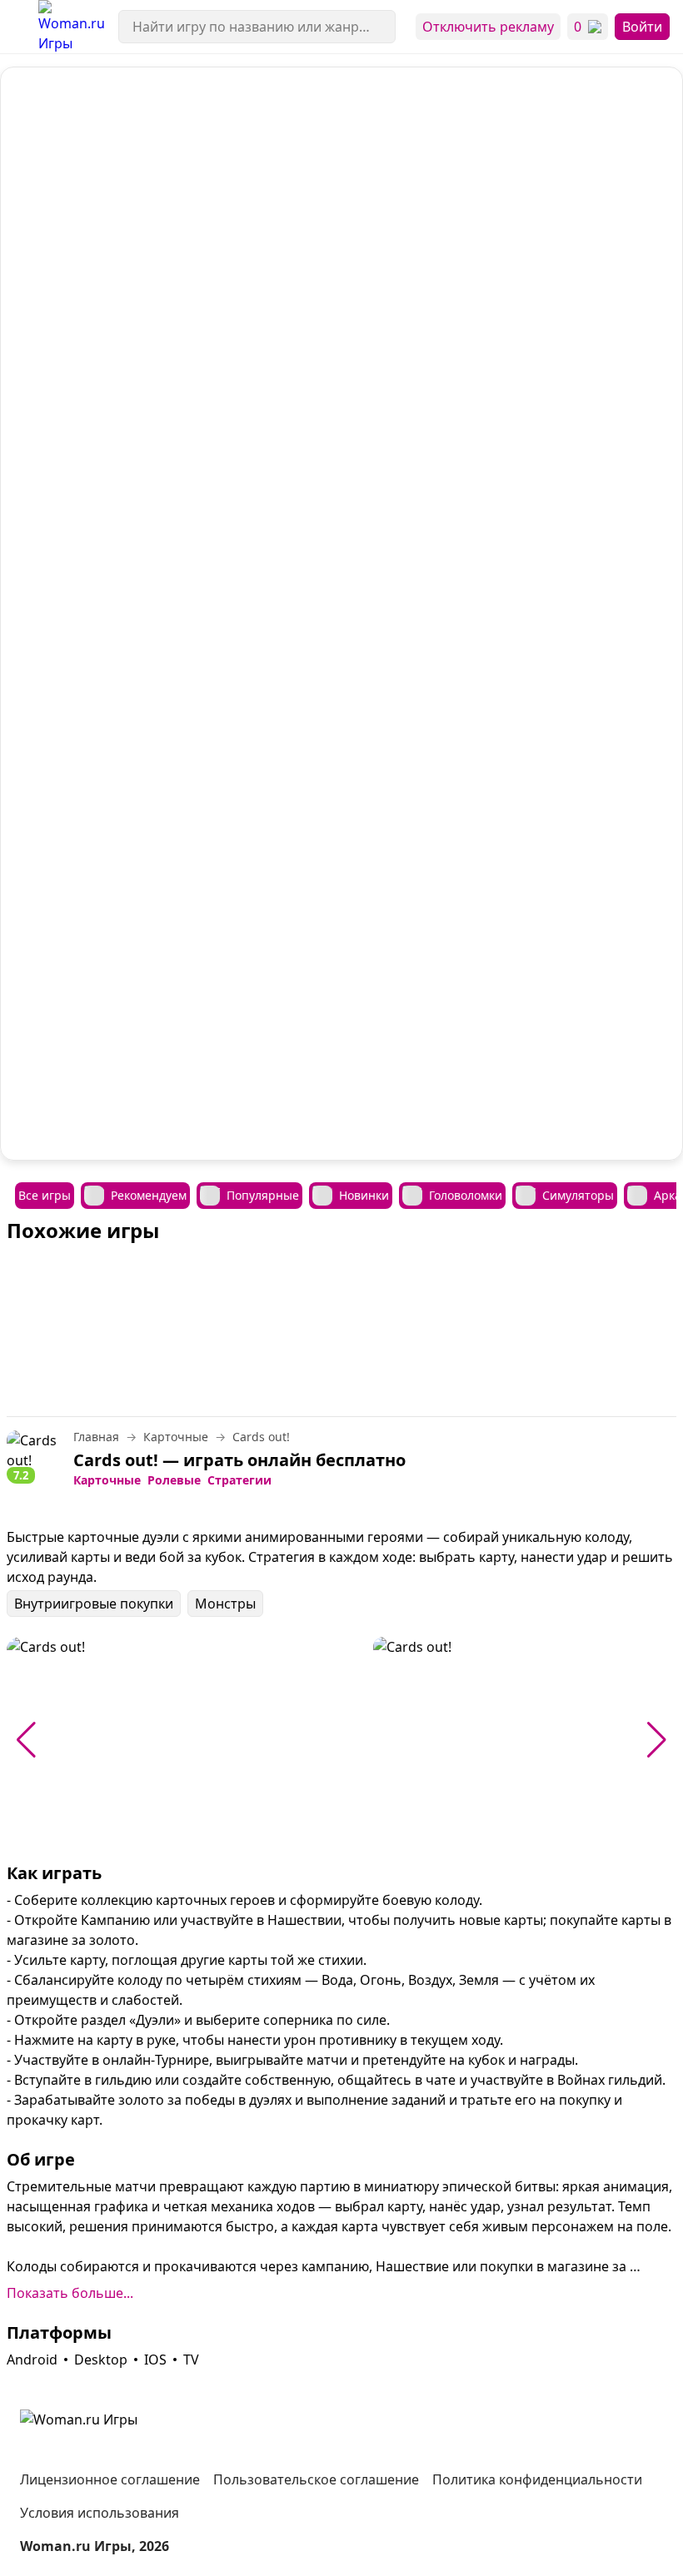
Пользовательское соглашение (316, 2479)
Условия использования (100, 2513)
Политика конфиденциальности (537, 2479)
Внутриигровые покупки (94, 1604)
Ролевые (174, 1480)
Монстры (225, 1604)
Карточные (107, 1480)
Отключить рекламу (488, 27)
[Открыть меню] (19, 27)
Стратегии (239, 1480)
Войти (642, 27)
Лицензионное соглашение (110, 2479)
